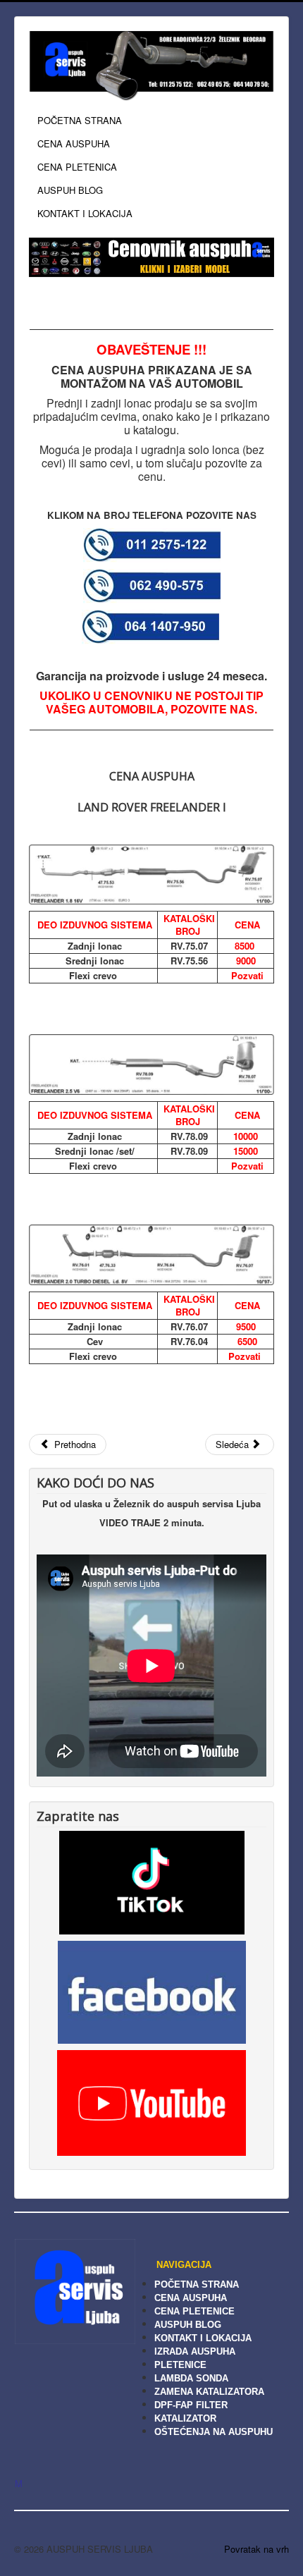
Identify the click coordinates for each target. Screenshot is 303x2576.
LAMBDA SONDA (191, 2378)
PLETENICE (180, 2365)
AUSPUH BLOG (70, 190)
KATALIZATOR (185, 2418)
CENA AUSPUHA (74, 143)
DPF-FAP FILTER (191, 2405)
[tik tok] (152, 1881)
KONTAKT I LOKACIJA (85, 213)
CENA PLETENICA (77, 167)
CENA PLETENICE (194, 2311)
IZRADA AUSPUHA (195, 2351)
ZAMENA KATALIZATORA (209, 2392)
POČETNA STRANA (80, 120)
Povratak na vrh (256, 2549)
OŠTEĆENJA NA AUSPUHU (214, 2432)
